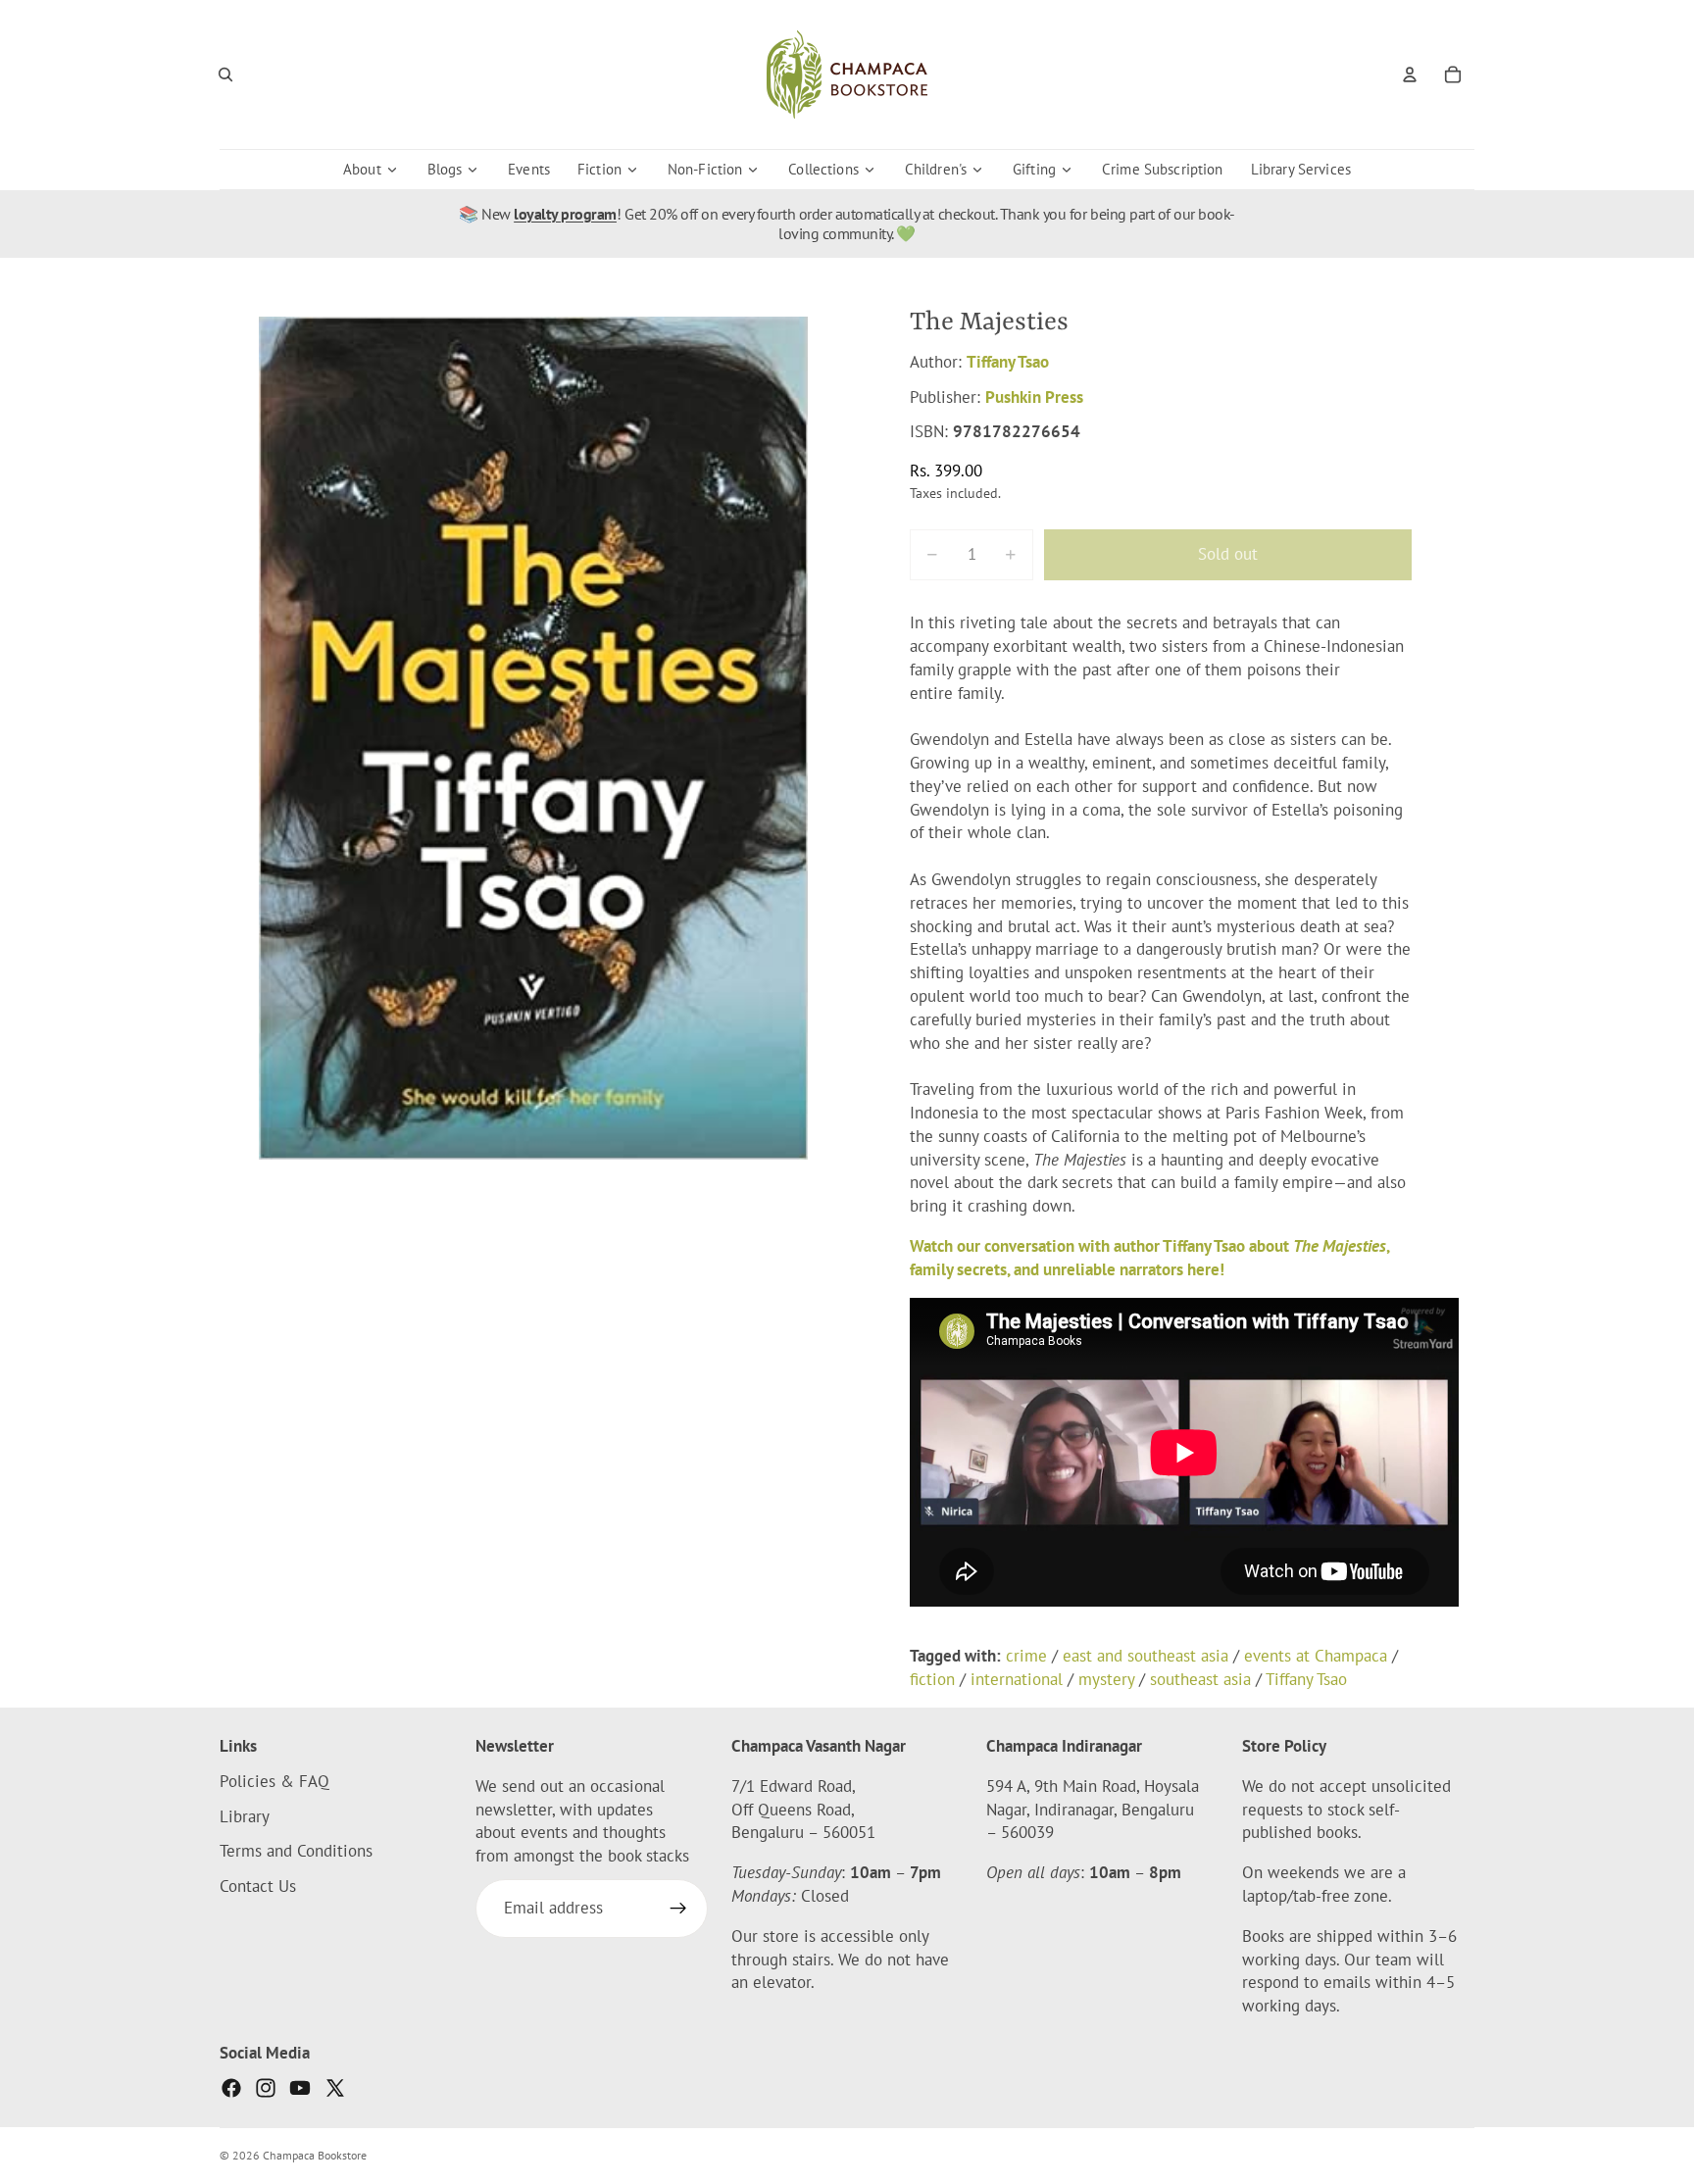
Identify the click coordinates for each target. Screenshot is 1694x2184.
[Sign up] (678, 1909)
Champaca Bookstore (315, 2155)
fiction (932, 1679)
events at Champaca (1316, 1656)
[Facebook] (231, 2088)
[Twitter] (335, 2088)
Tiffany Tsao (1008, 362)
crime (1026, 1656)
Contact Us (258, 1886)
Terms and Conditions (296, 1852)
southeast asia (1200, 1679)
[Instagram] (266, 2088)
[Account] (1410, 74)
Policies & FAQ (274, 1781)
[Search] (225, 74)
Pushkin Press (1034, 397)
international (1017, 1679)
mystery (1106, 1679)
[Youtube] (300, 2088)
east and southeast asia (1146, 1656)
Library (245, 1816)
